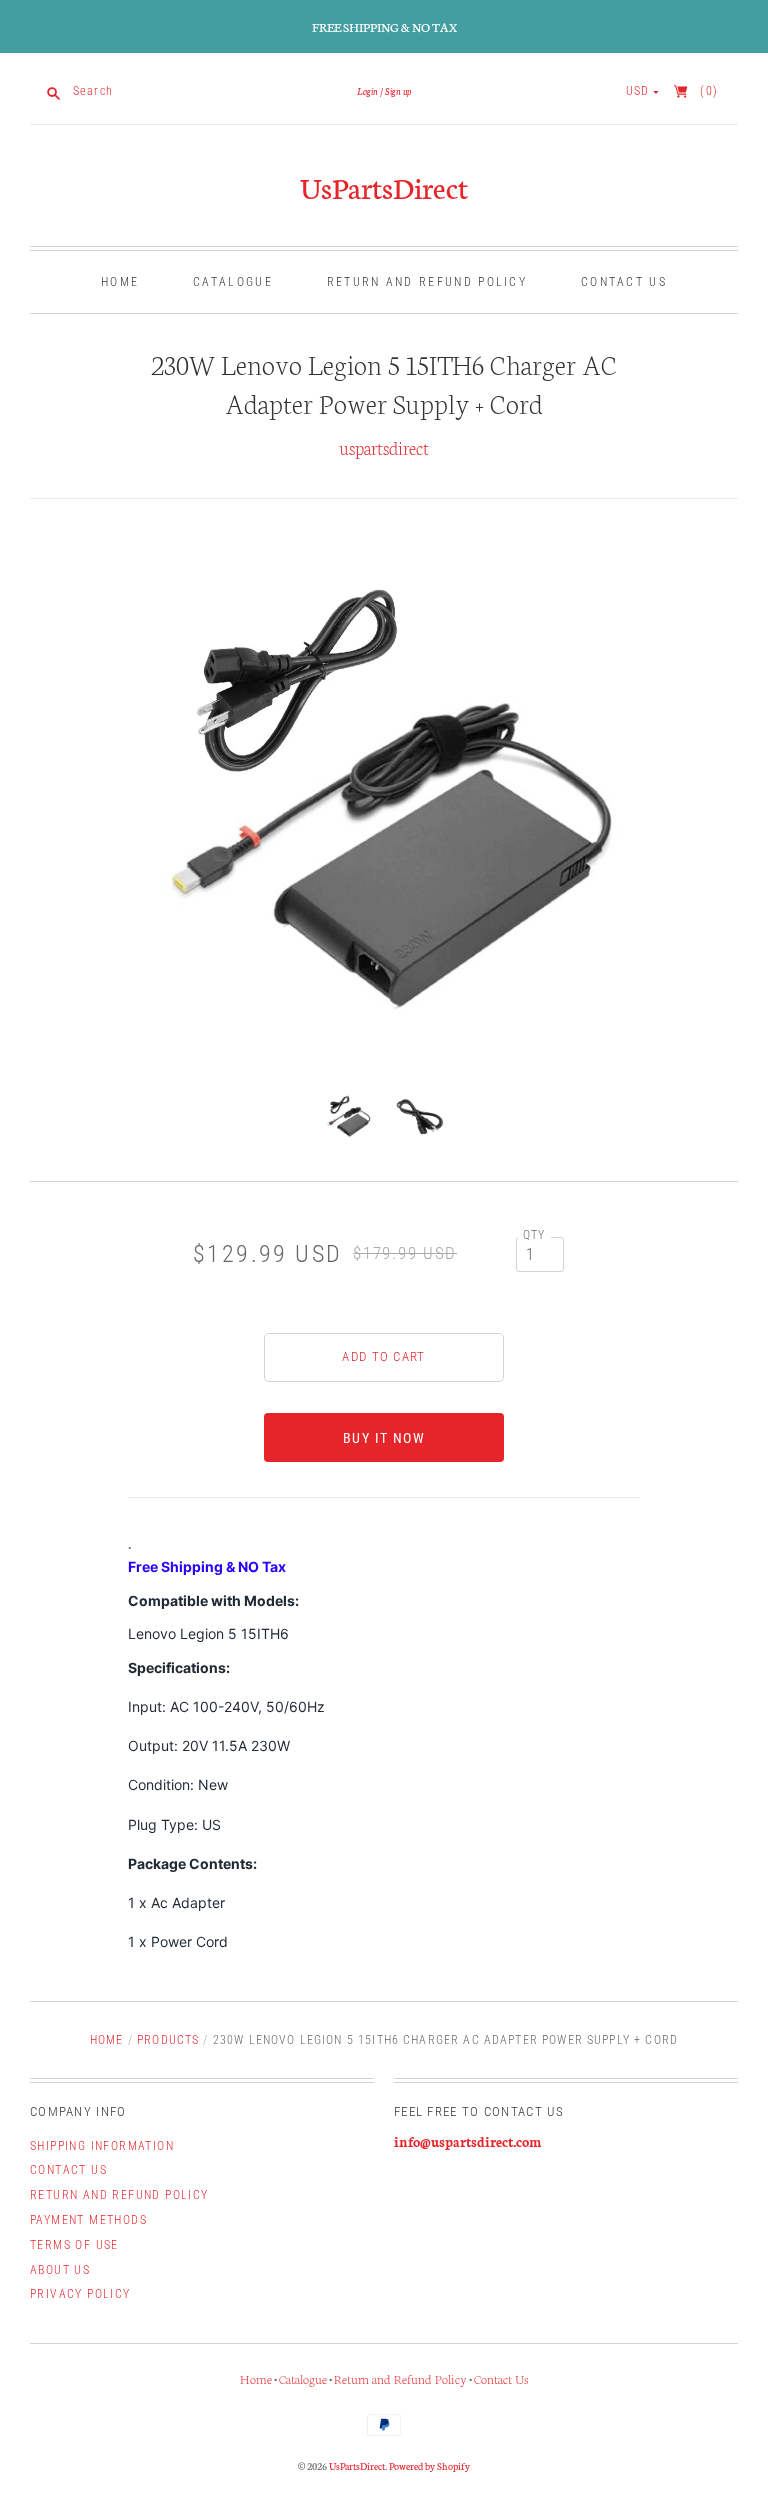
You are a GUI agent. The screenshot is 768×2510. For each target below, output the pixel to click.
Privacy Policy (80, 2294)
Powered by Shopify (429, 2466)
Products (168, 2040)
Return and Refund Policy (427, 282)
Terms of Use (74, 2245)
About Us (60, 2270)
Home (120, 282)
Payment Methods (88, 2220)
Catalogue (233, 282)
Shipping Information (102, 2146)
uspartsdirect (384, 447)
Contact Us (624, 282)
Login (367, 91)
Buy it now (384, 1438)
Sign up (398, 91)
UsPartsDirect (384, 186)
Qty (534, 1235)
